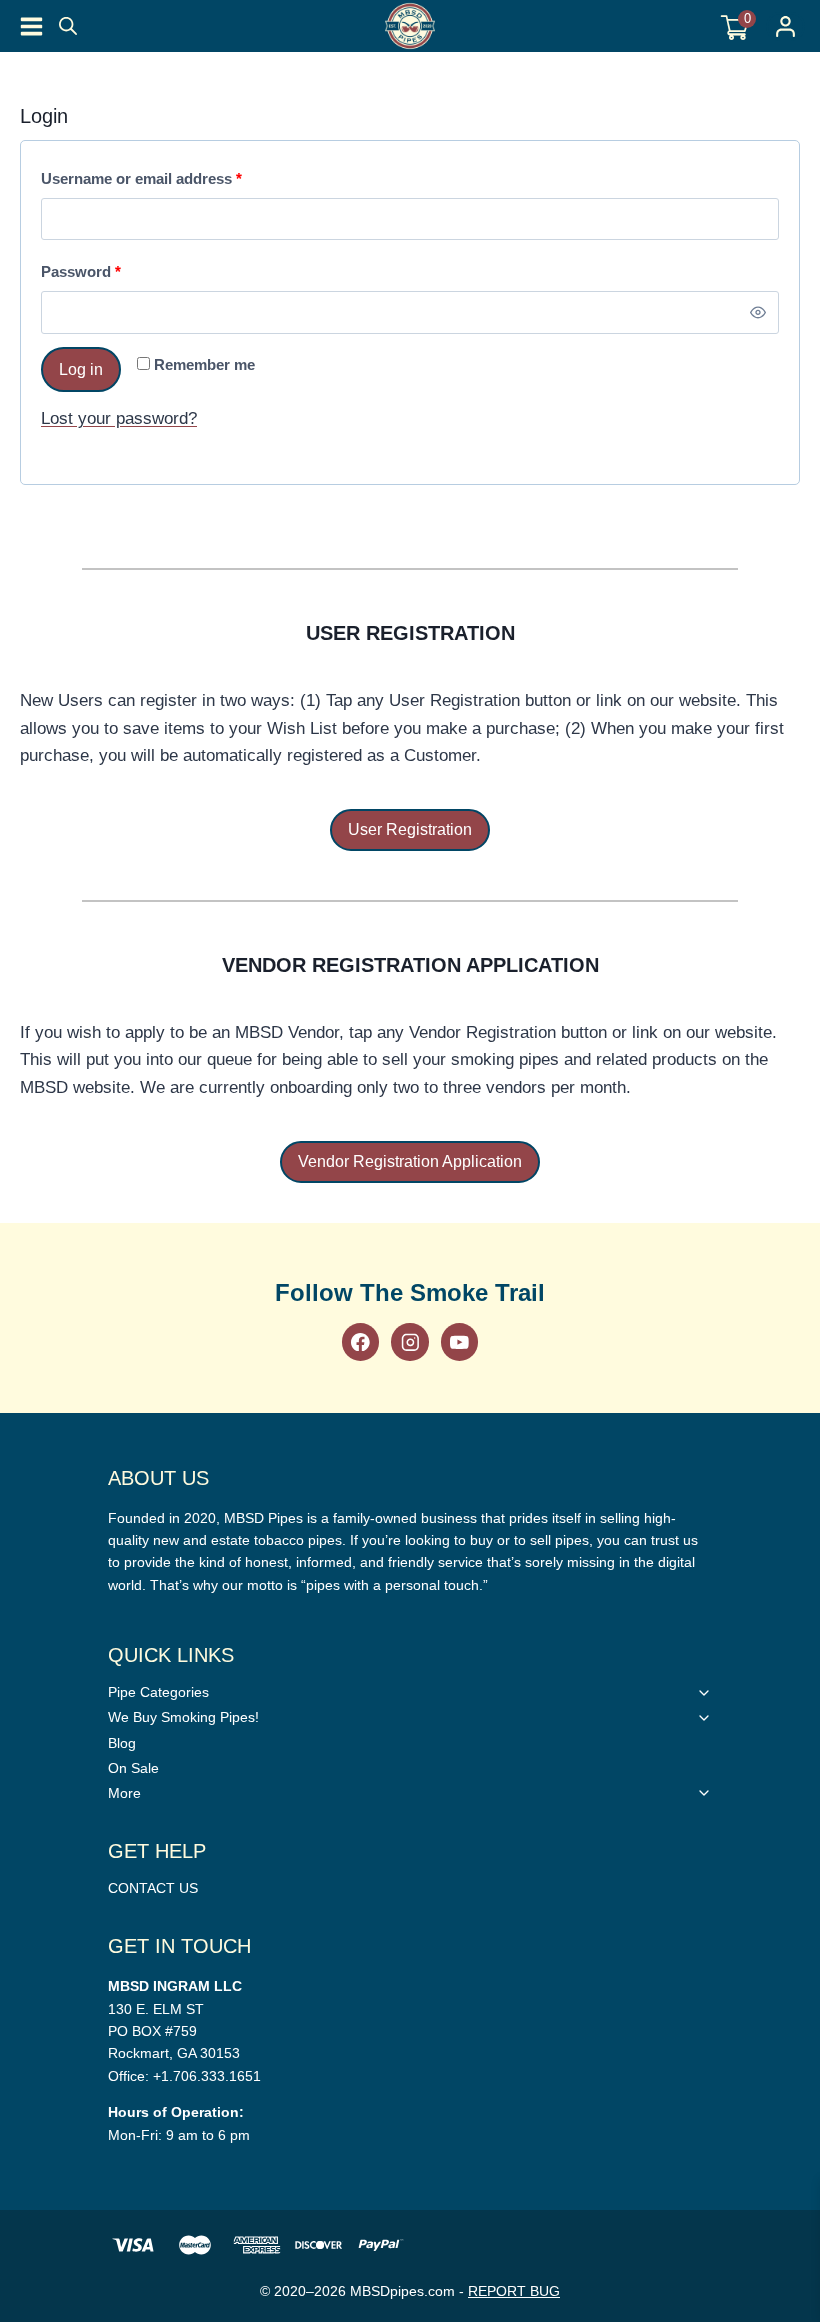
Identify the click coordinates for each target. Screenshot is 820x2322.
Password (86, 276)
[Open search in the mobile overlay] (68, 26)
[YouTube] (459, 1341)
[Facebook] (360, 1341)
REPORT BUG (514, 2291)
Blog (122, 1743)
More (124, 1793)
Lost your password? (119, 418)
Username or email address (146, 183)
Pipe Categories (158, 1692)
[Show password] (758, 312)
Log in (81, 369)
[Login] (785, 26)
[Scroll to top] (793, 1409)
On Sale (133, 1768)
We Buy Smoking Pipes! (183, 1717)
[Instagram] (409, 1341)
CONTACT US (153, 1888)
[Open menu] (31, 26)
